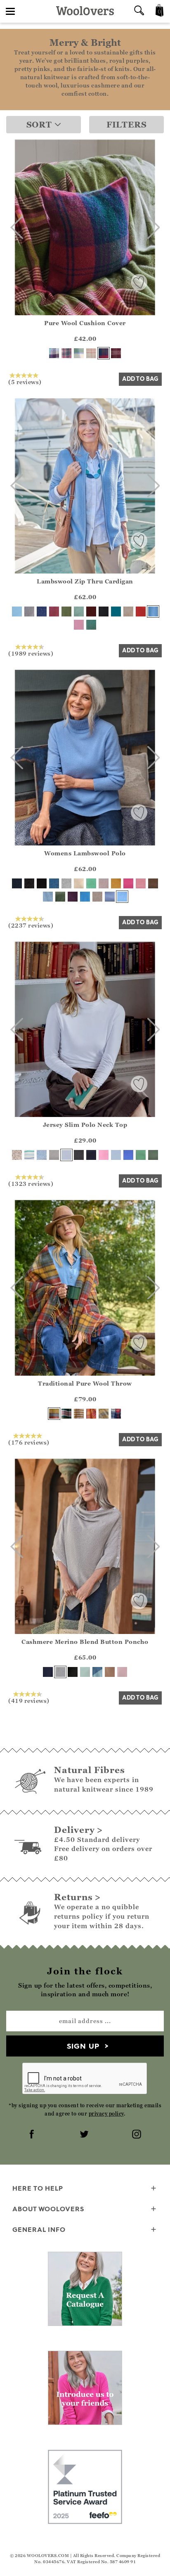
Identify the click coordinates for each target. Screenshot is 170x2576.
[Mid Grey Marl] (54, 1155)
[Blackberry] (73, 897)
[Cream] (79, 883)
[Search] (139, 11)
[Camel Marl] (110, 1672)
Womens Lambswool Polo (85, 853)
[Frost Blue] (17, 612)
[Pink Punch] (91, 1414)
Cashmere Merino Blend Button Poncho (85, 1642)
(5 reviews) (25, 382)
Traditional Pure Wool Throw (85, 1383)
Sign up (83, 2046)
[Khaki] (66, 612)
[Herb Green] (60, 897)
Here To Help (38, 2188)
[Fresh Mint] (85, 1672)
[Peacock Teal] (116, 612)
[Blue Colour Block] (97, 1672)
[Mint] (91, 883)
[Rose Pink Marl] (79, 625)
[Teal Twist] (54, 883)
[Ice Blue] (48, 897)
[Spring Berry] (54, 612)
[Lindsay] (104, 353)
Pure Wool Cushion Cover (85, 323)
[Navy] (42, 612)
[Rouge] (141, 612)
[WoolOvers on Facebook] (33, 2135)
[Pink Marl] (141, 883)
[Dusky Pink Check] (91, 353)
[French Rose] (104, 1155)
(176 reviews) (29, 1442)
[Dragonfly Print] (17, 1155)
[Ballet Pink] (122, 1672)
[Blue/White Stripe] (29, 1155)
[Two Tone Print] (42, 1155)
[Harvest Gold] (116, 883)
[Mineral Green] (79, 612)
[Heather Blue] (128, 1155)
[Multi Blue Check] (54, 353)
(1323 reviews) (31, 1183)
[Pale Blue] (116, 1155)
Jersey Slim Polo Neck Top (85, 1125)
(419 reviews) (29, 1700)
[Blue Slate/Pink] (66, 353)
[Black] (104, 612)
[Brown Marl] (153, 883)
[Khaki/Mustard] (104, 1414)
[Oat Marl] (128, 612)
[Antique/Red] (54, 1414)
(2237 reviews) (31, 925)
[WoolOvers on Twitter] (85, 2135)
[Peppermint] (141, 1155)
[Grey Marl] (29, 612)
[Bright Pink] (128, 883)
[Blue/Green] (79, 353)
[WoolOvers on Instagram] (137, 2135)
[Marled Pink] (104, 883)
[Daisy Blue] (110, 897)
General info (39, 2229)
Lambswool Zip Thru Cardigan (85, 581)
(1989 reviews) (31, 653)
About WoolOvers (48, 2209)
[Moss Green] (91, 625)
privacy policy (106, 2114)
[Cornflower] (153, 612)
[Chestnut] (91, 612)
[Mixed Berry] (116, 353)
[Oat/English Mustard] (79, 1414)
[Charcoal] (29, 883)
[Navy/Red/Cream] (116, 1414)
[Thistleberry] (66, 1414)
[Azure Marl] (85, 897)
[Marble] (60, 1672)
